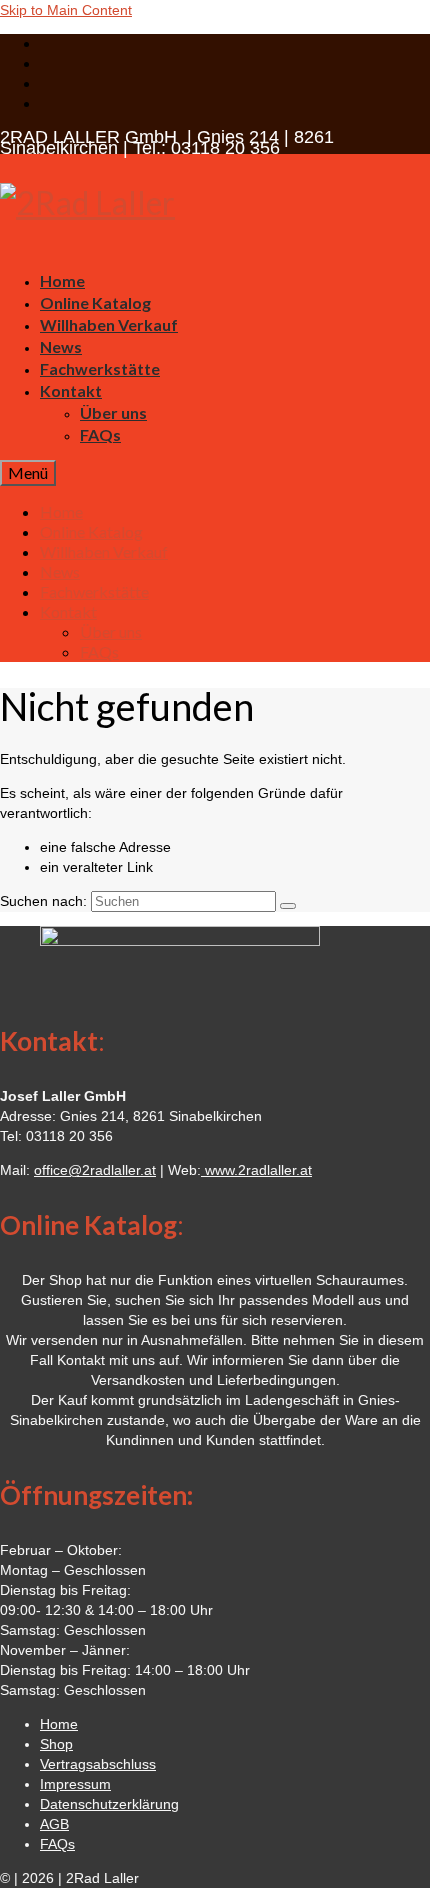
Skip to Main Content (66, 10)
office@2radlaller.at (95, 1170)
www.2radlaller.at (256, 1170)
